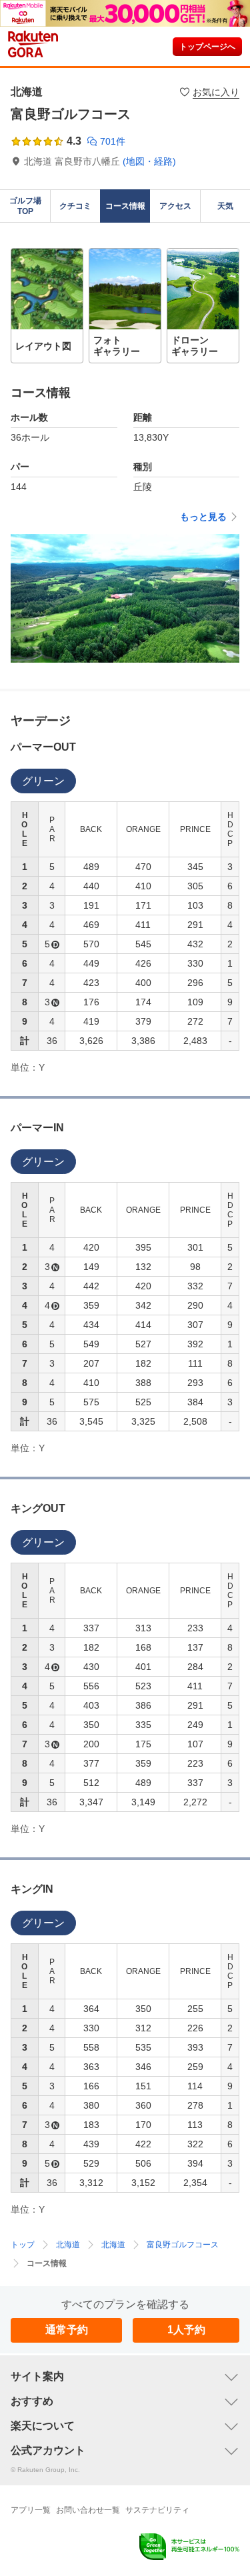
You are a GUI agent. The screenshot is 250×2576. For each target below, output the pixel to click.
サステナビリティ (157, 2510)
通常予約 (67, 2330)
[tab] (43, 781)
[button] (47, 306)
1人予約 (186, 2330)
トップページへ (207, 47)
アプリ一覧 (31, 2510)
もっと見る (203, 517)
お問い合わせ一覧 (88, 2510)
